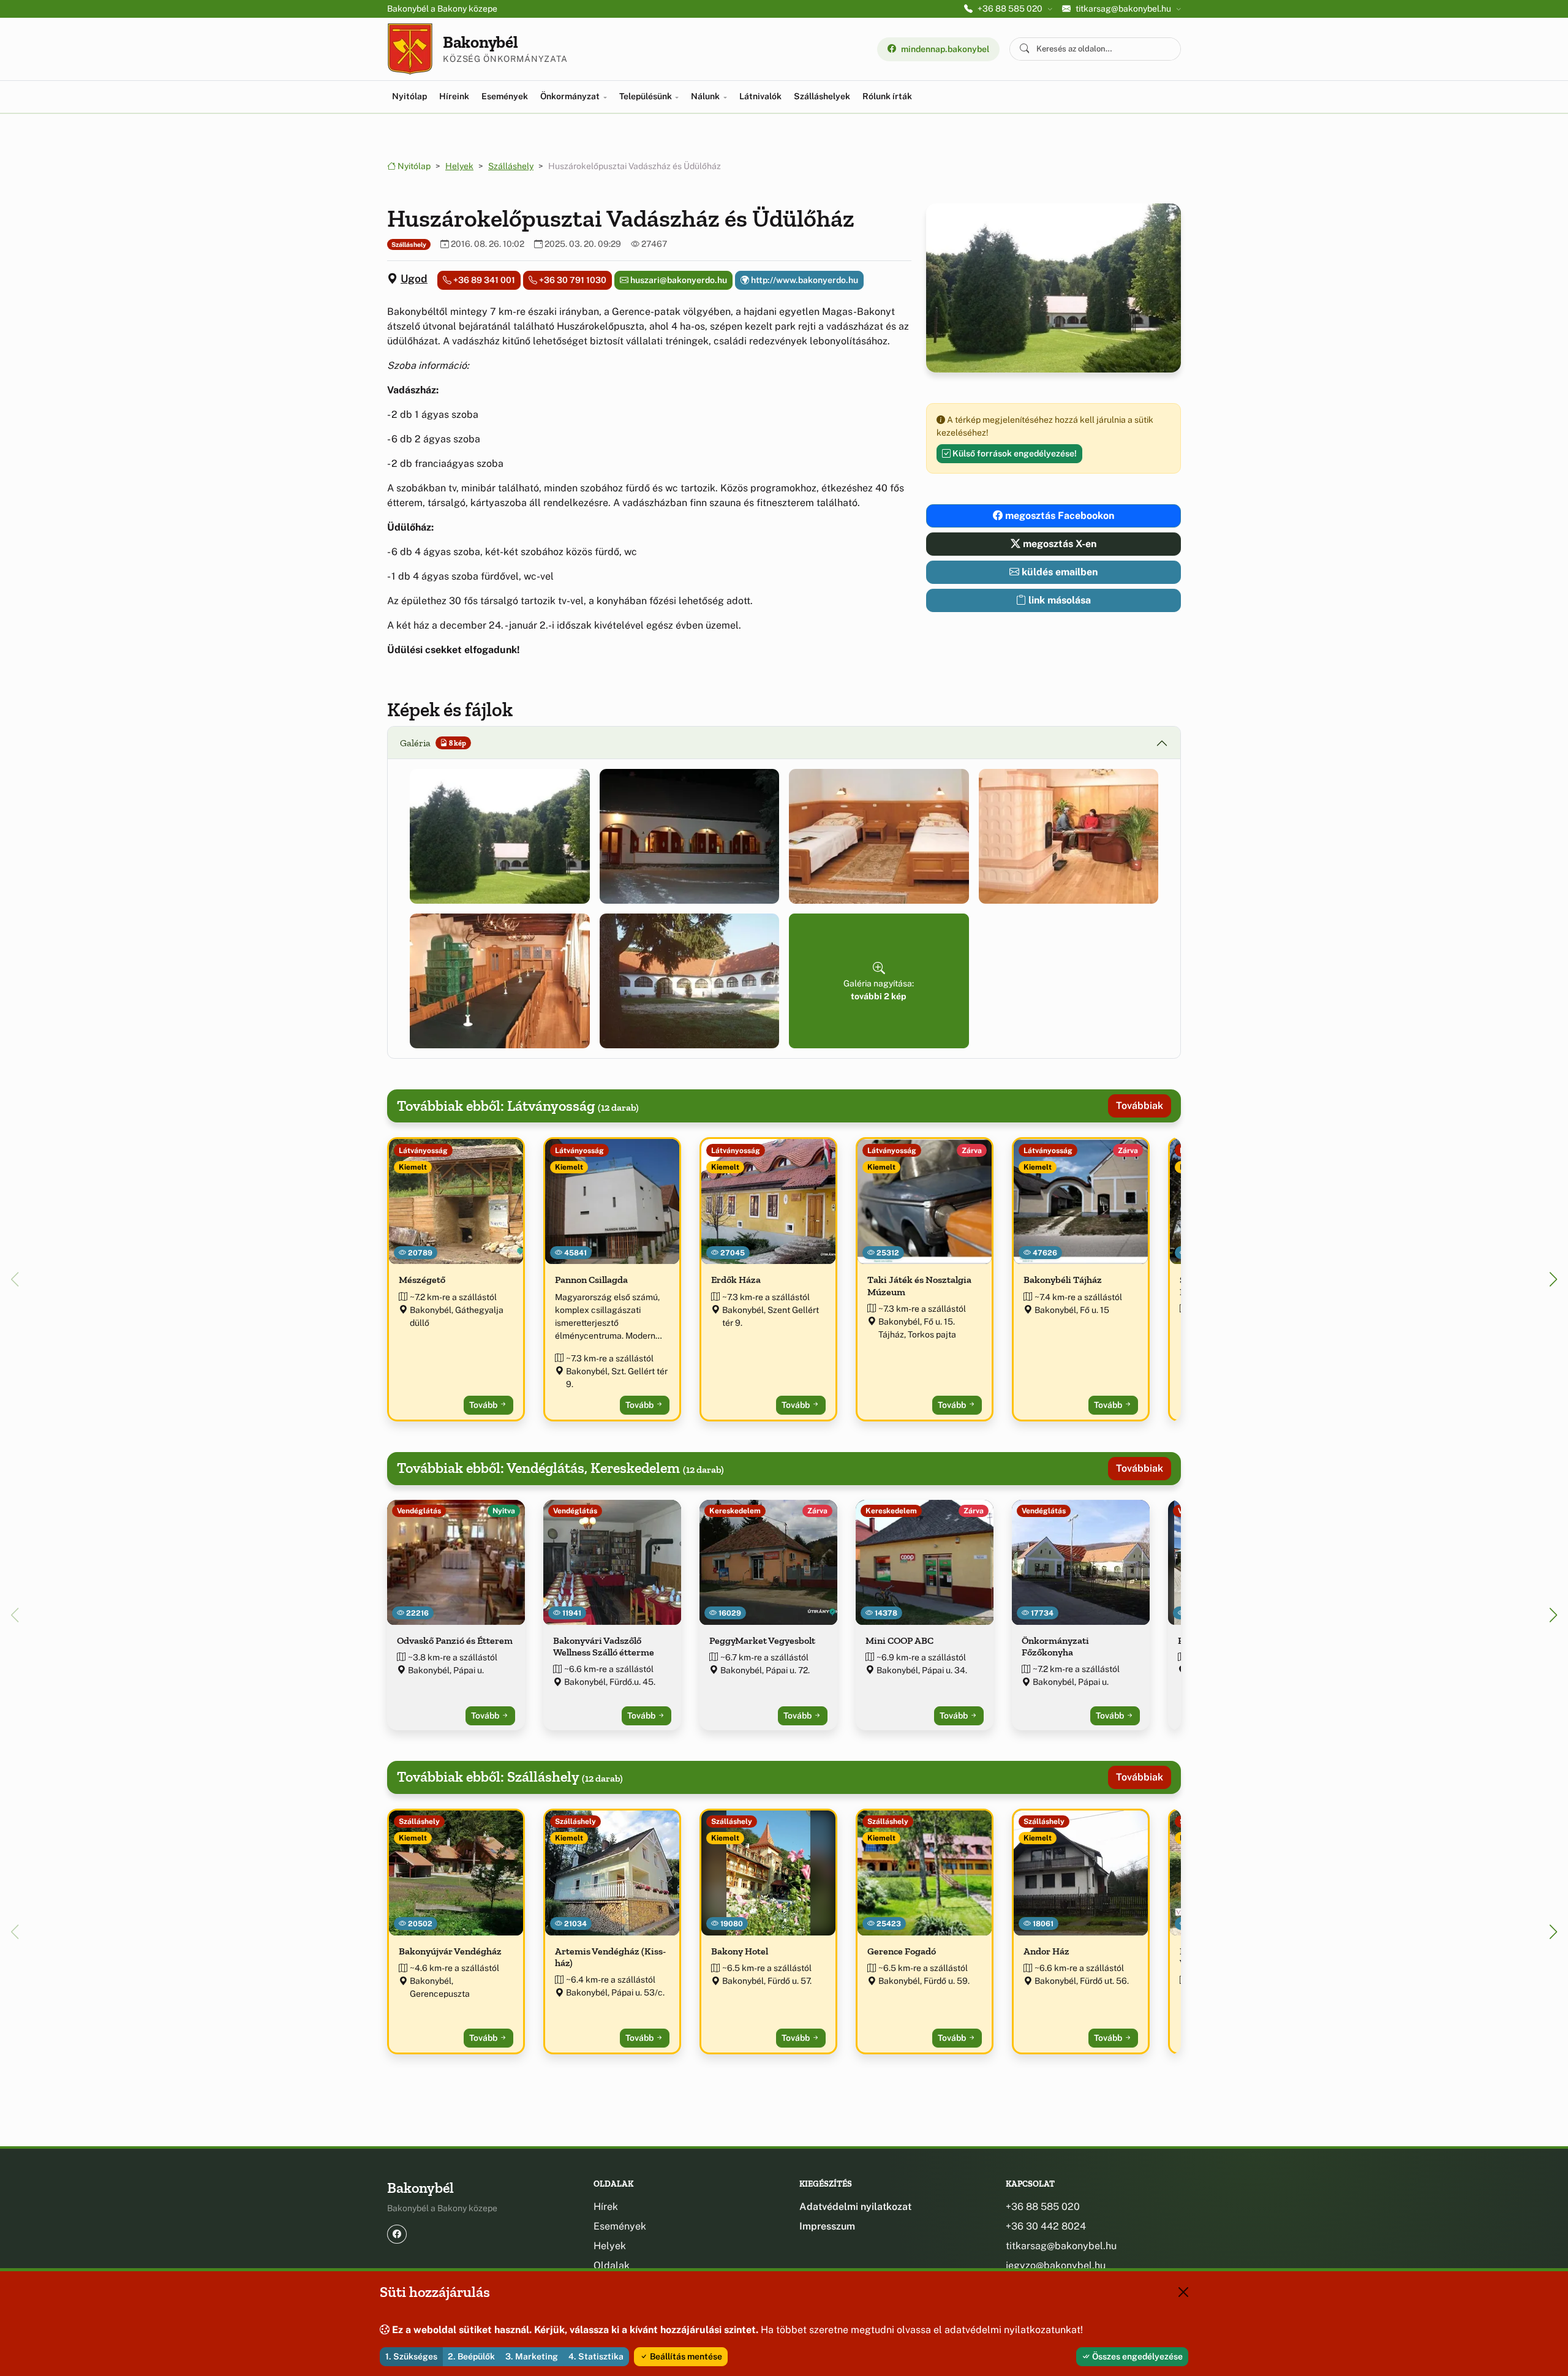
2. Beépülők (471, 2356)
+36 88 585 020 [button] (1010, 9)
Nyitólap (409, 96)
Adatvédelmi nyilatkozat (855, 2207)
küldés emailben (1058, 572)
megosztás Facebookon (1058, 516)
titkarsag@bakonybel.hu (1061, 2246)
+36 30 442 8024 (1046, 2226)
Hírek (606, 2207)
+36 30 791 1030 (572, 280)
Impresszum (827, 2226)
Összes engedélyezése (1136, 2356)
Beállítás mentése (685, 2356)
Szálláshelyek (822, 96)
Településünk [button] (646, 96)
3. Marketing (532, 2356)
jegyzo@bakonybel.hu (1056, 2265)
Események (505, 96)
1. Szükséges (411, 2356)
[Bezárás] (1183, 2292)
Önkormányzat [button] (571, 96)
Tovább (484, 1405)
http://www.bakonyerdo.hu (804, 280)
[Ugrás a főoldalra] (410, 49)
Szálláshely (511, 166)
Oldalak (612, 2265)
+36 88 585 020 (1043, 2207)
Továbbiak (1140, 1106)
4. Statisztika (596, 2356)
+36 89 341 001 (483, 280)
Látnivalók (760, 96)
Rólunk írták (887, 96)
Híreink (454, 96)
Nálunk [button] (706, 96)
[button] (500, 836)
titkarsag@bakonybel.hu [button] (1123, 9)
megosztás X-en (1058, 544)
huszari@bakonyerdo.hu (678, 280)
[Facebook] (397, 2234)
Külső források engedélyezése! (1014, 453)
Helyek (459, 166)
